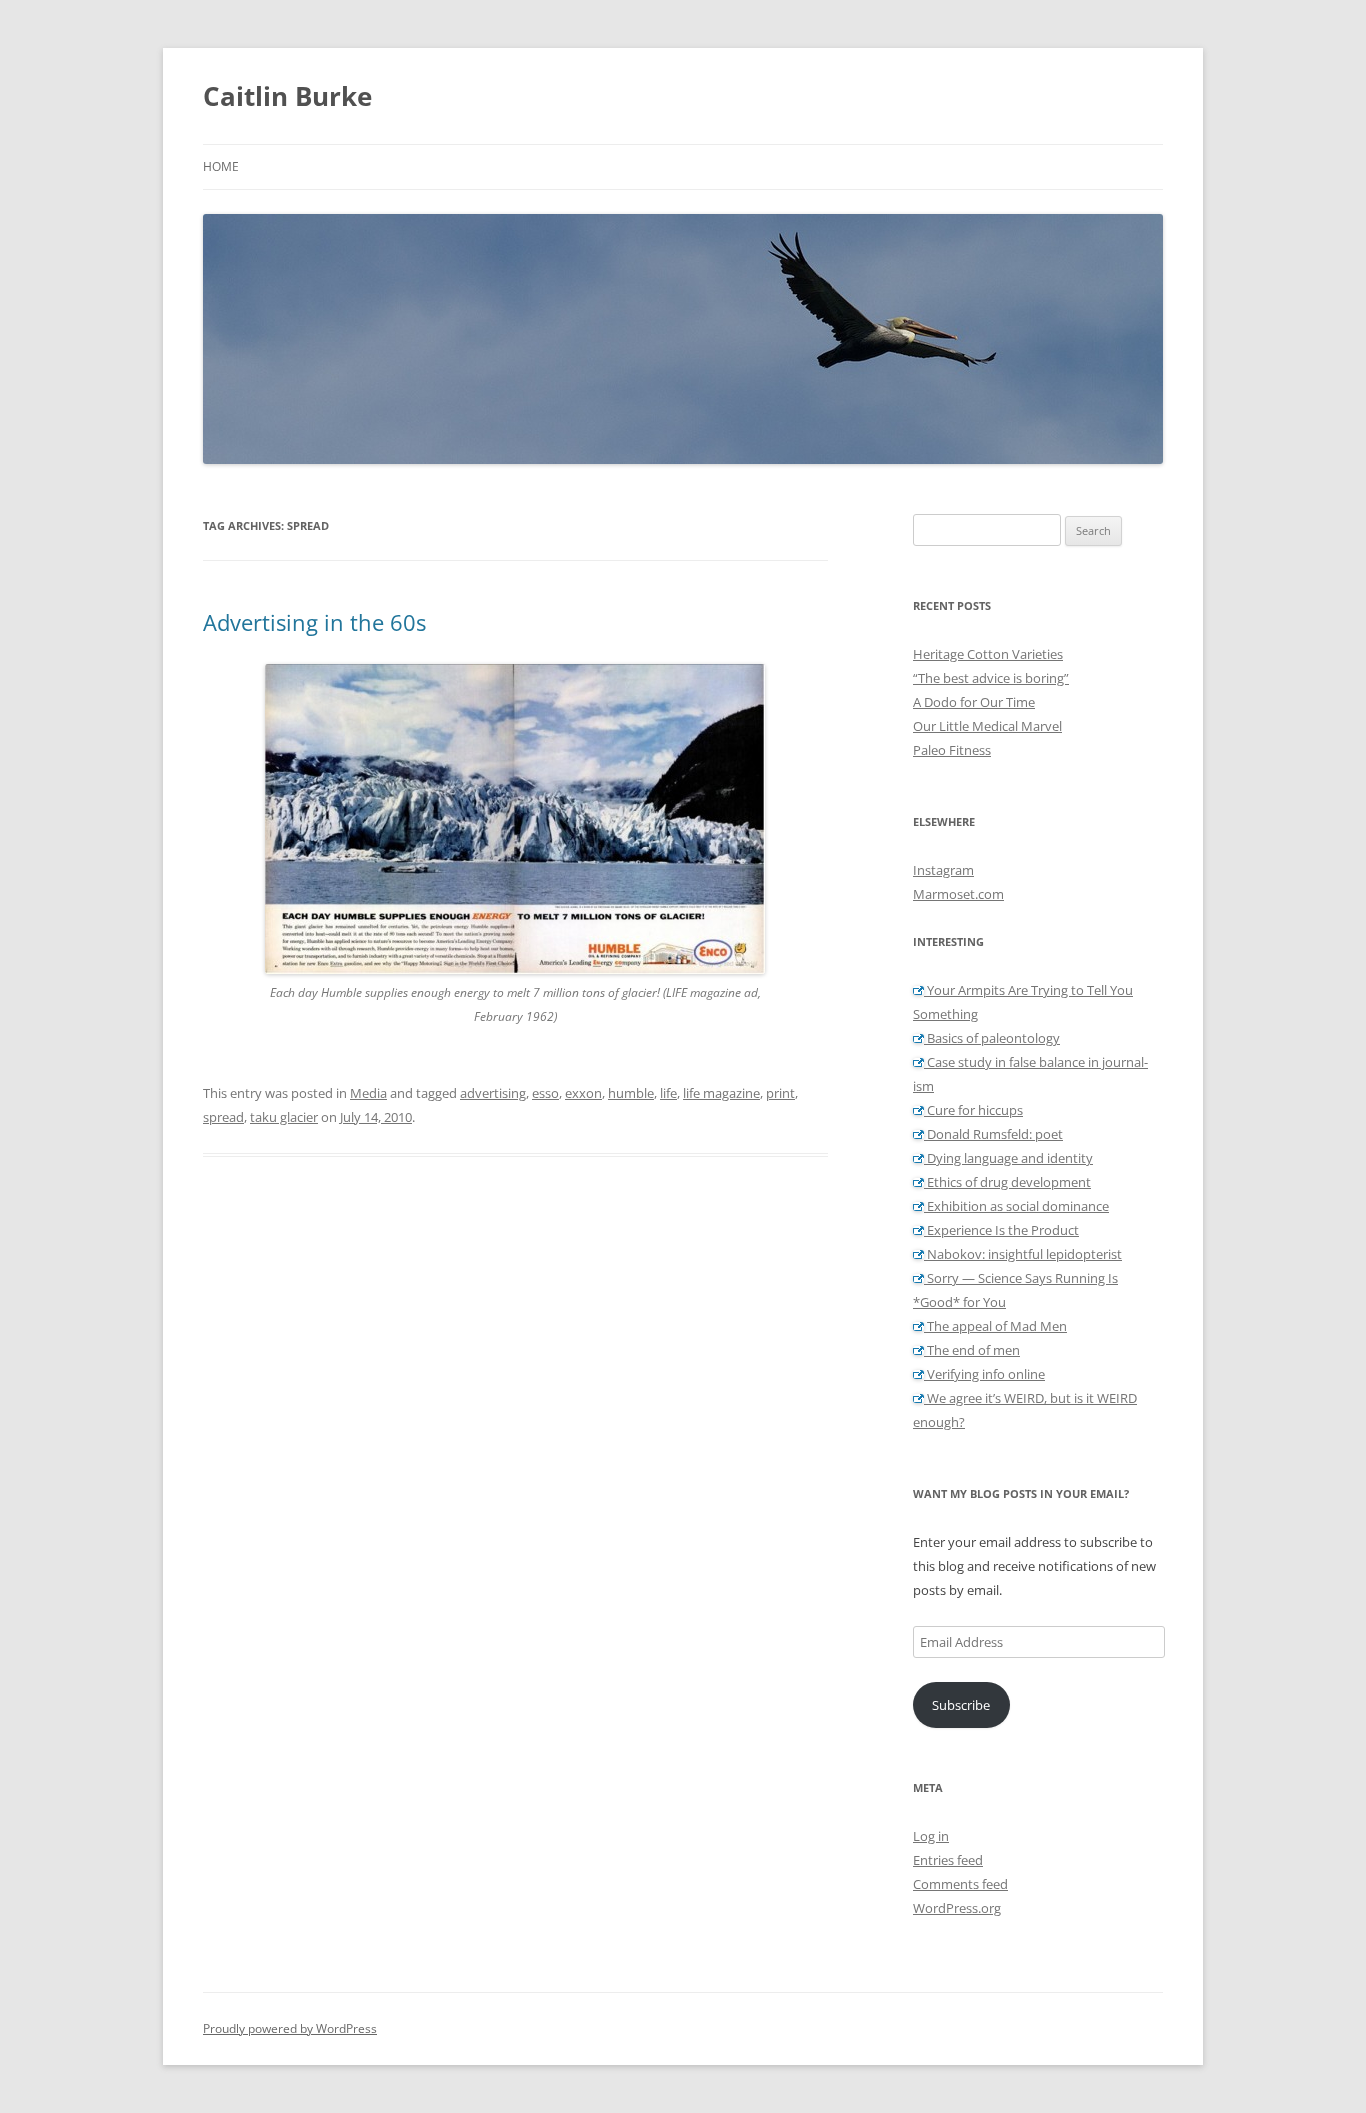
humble (631, 1093)
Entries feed (948, 1860)
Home (221, 166)
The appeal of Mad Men (995, 1326)
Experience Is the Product (1001, 1230)
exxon (583, 1093)
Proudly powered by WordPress (290, 2028)
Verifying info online (984, 1374)
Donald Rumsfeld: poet (993, 1134)
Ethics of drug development (1007, 1182)
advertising (493, 1093)
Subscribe (961, 1705)
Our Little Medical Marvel (987, 726)
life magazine (721, 1093)
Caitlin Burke (287, 96)
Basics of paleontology (992, 1038)
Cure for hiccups (973, 1110)
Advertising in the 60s (314, 622)
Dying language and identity (1008, 1158)
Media (368, 1093)
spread (223, 1117)
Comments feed (960, 1884)
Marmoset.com (958, 894)
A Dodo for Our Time (974, 702)
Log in (931, 1836)
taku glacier (284, 1117)
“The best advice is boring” (991, 678)
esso (545, 1093)
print (780, 1093)
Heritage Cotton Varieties (988, 654)
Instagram (943, 870)
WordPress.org (957, 1908)
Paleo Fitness (952, 750)
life (668, 1093)
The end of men (972, 1350)
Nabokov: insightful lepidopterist (1023, 1254)
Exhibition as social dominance (1016, 1206)
